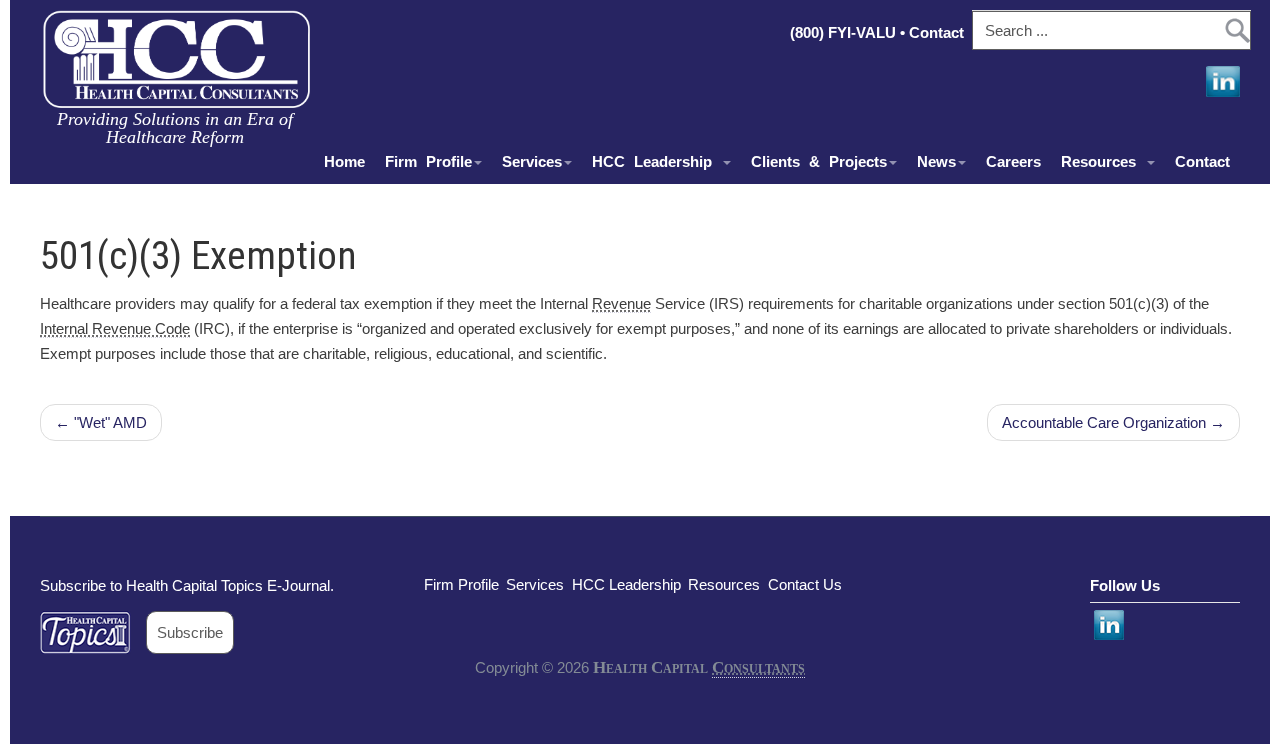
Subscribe (190, 632)
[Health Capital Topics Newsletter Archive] (93, 632)
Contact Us (805, 584)
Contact (938, 32)
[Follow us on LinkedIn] (1221, 82)
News (936, 161)
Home (344, 161)
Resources (1103, 161)
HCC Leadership (656, 161)
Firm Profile (428, 161)
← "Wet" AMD (101, 422)
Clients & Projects (819, 161)
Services (532, 161)
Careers (1013, 161)
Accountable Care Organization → (1113, 422)
